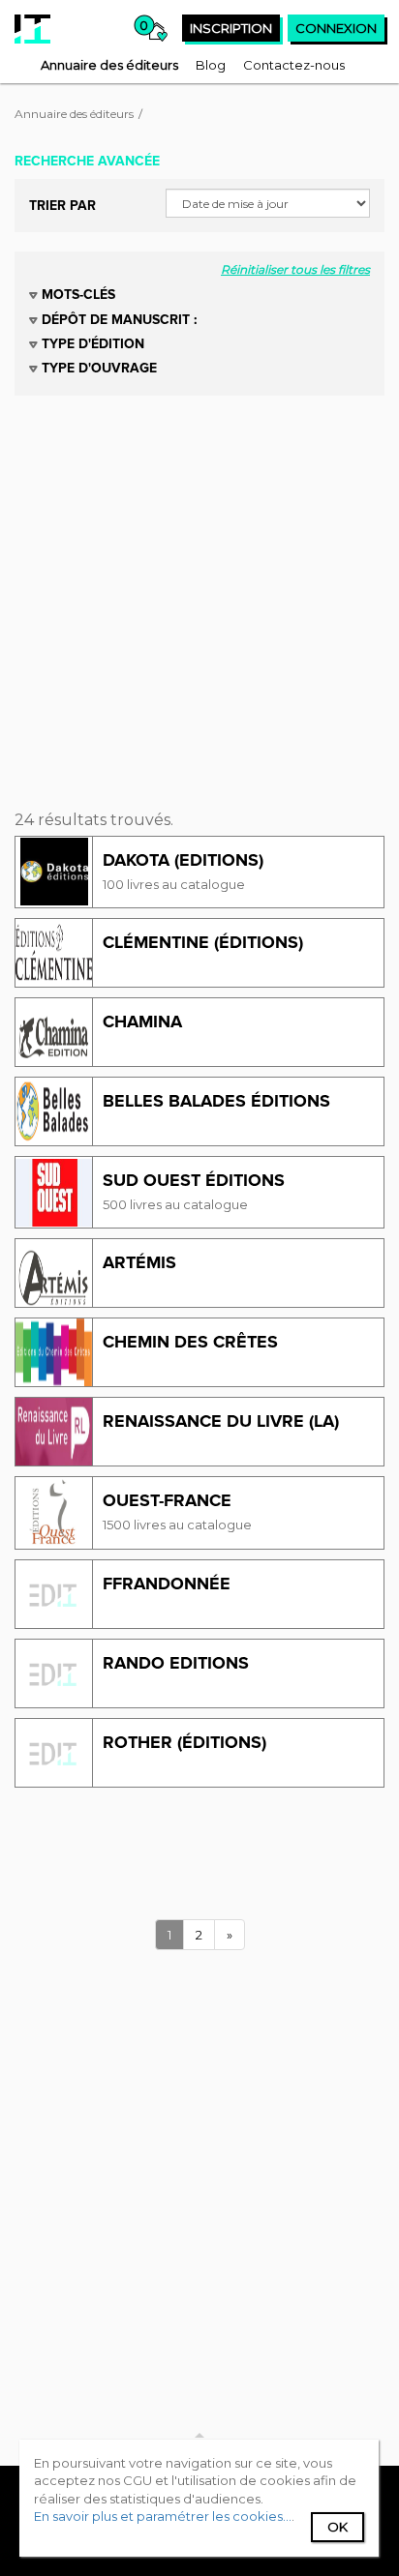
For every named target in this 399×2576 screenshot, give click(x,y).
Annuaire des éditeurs (74, 114)
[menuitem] (109, 65)
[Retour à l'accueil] (32, 29)
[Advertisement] (199, 595)
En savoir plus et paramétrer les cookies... (163, 2516)
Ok (338, 2527)
